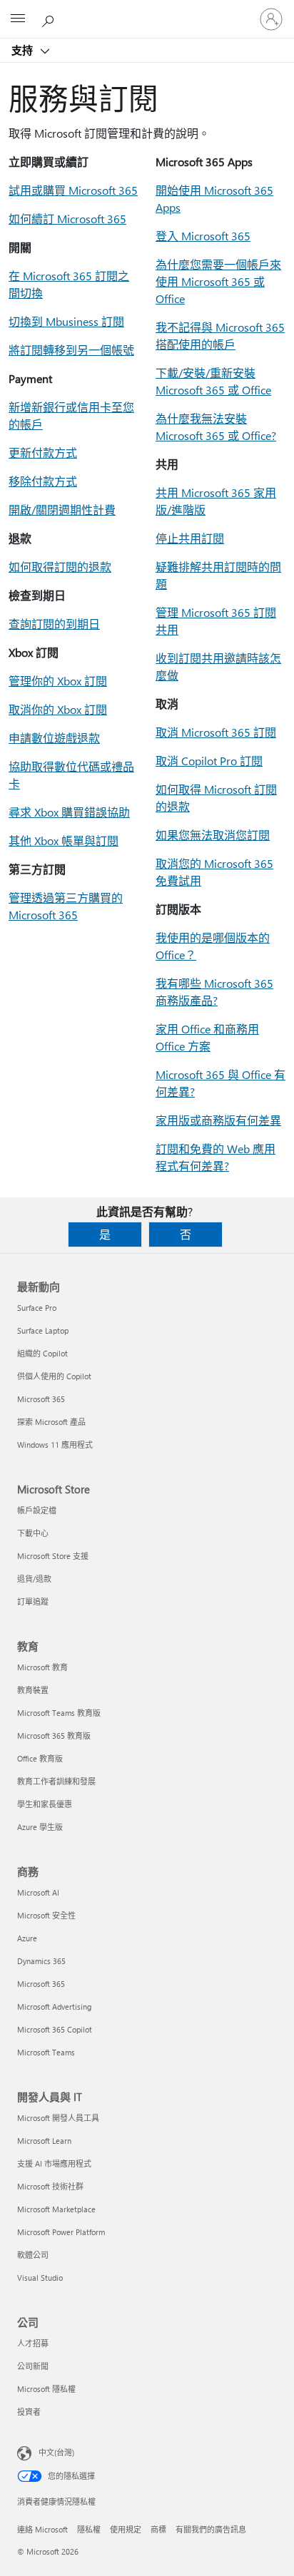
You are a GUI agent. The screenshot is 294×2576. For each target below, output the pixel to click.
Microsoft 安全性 (46, 1915)
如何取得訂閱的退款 (60, 567)
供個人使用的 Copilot (54, 1376)
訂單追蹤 (33, 1601)
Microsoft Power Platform (61, 2232)
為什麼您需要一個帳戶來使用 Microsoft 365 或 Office (218, 281)
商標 (158, 2529)
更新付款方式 (43, 453)
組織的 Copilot (42, 1353)
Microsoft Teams (46, 2052)
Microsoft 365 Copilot (55, 2029)
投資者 (29, 2412)
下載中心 (33, 1533)
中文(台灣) (56, 2452)
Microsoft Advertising (54, 2007)
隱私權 (89, 2529)
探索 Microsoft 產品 (51, 1422)
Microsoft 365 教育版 (54, 1736)
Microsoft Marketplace (56, 2209)
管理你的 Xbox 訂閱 (58, 681)
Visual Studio (40, 2278)
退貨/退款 (34, 1579)
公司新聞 (33, 2366)
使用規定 (126, 2529)
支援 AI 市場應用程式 (54, 2163)
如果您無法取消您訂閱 (213, 835)
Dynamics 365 (41, 1961)
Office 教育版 (40, 1758)
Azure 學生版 (40, 1827)
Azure (27, 1938)
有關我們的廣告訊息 (211, 2529)
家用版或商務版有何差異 (218, 1120)
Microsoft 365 (41, 1399)
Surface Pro (37, 1308)
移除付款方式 (43, 481)
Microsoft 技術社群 (50, 2186)
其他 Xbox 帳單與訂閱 (64, 840)
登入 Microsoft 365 (203, 236)
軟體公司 (33, 2255)
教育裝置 (33, 1690)
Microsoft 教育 (42, 1667)
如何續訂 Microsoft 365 (67, 219)
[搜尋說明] (50, 19)
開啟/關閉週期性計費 (62, 510)
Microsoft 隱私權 (46, 2389)
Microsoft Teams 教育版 (59, 1713)
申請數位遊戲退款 (54, 738)
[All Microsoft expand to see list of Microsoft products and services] (18, 19)
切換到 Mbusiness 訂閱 (66, 321)
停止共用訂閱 (190, 538)
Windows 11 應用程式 (55, 1445)
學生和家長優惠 (45, 1804)
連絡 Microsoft (42, 2529)
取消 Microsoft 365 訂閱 (216, 732)
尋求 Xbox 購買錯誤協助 (69, 812)
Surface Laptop (43, 1330)
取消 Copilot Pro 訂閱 (209, 761)
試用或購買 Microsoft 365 (73, 190)
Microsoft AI (38, 1892)
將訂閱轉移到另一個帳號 (71, 350)
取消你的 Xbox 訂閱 (58, 709)
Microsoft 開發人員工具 (58, 2118)
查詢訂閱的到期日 (54, 624)
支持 (24, 50)
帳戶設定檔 (37, 1510)
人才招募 (33, 2343)
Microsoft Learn (44, 2141)
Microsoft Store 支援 (53, 1556)
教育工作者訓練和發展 (56, 1781)
